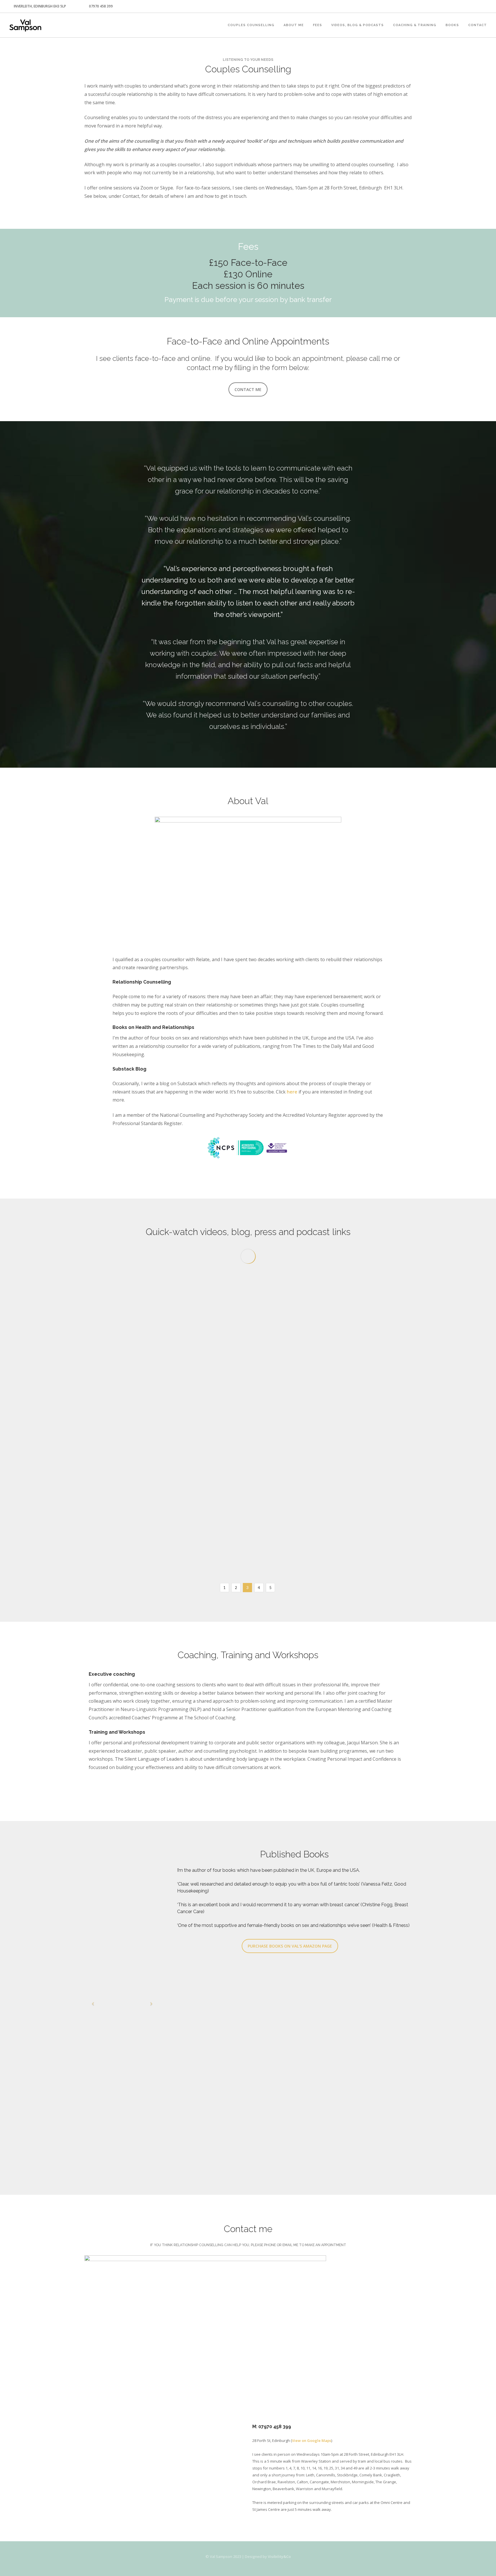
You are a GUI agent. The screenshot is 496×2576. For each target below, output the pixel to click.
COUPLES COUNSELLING (251, 25)
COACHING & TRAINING (415, 25)
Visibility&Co (279, 2556)
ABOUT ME (294, 25)
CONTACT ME (248, 389)
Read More (110, 1412)
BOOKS (452, 25)
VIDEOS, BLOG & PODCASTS (358, 25)
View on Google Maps (312, 2440)
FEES (317, 25)
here (292, 1092)
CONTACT (477, 25)
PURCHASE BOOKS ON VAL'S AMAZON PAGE (290, 1946)
